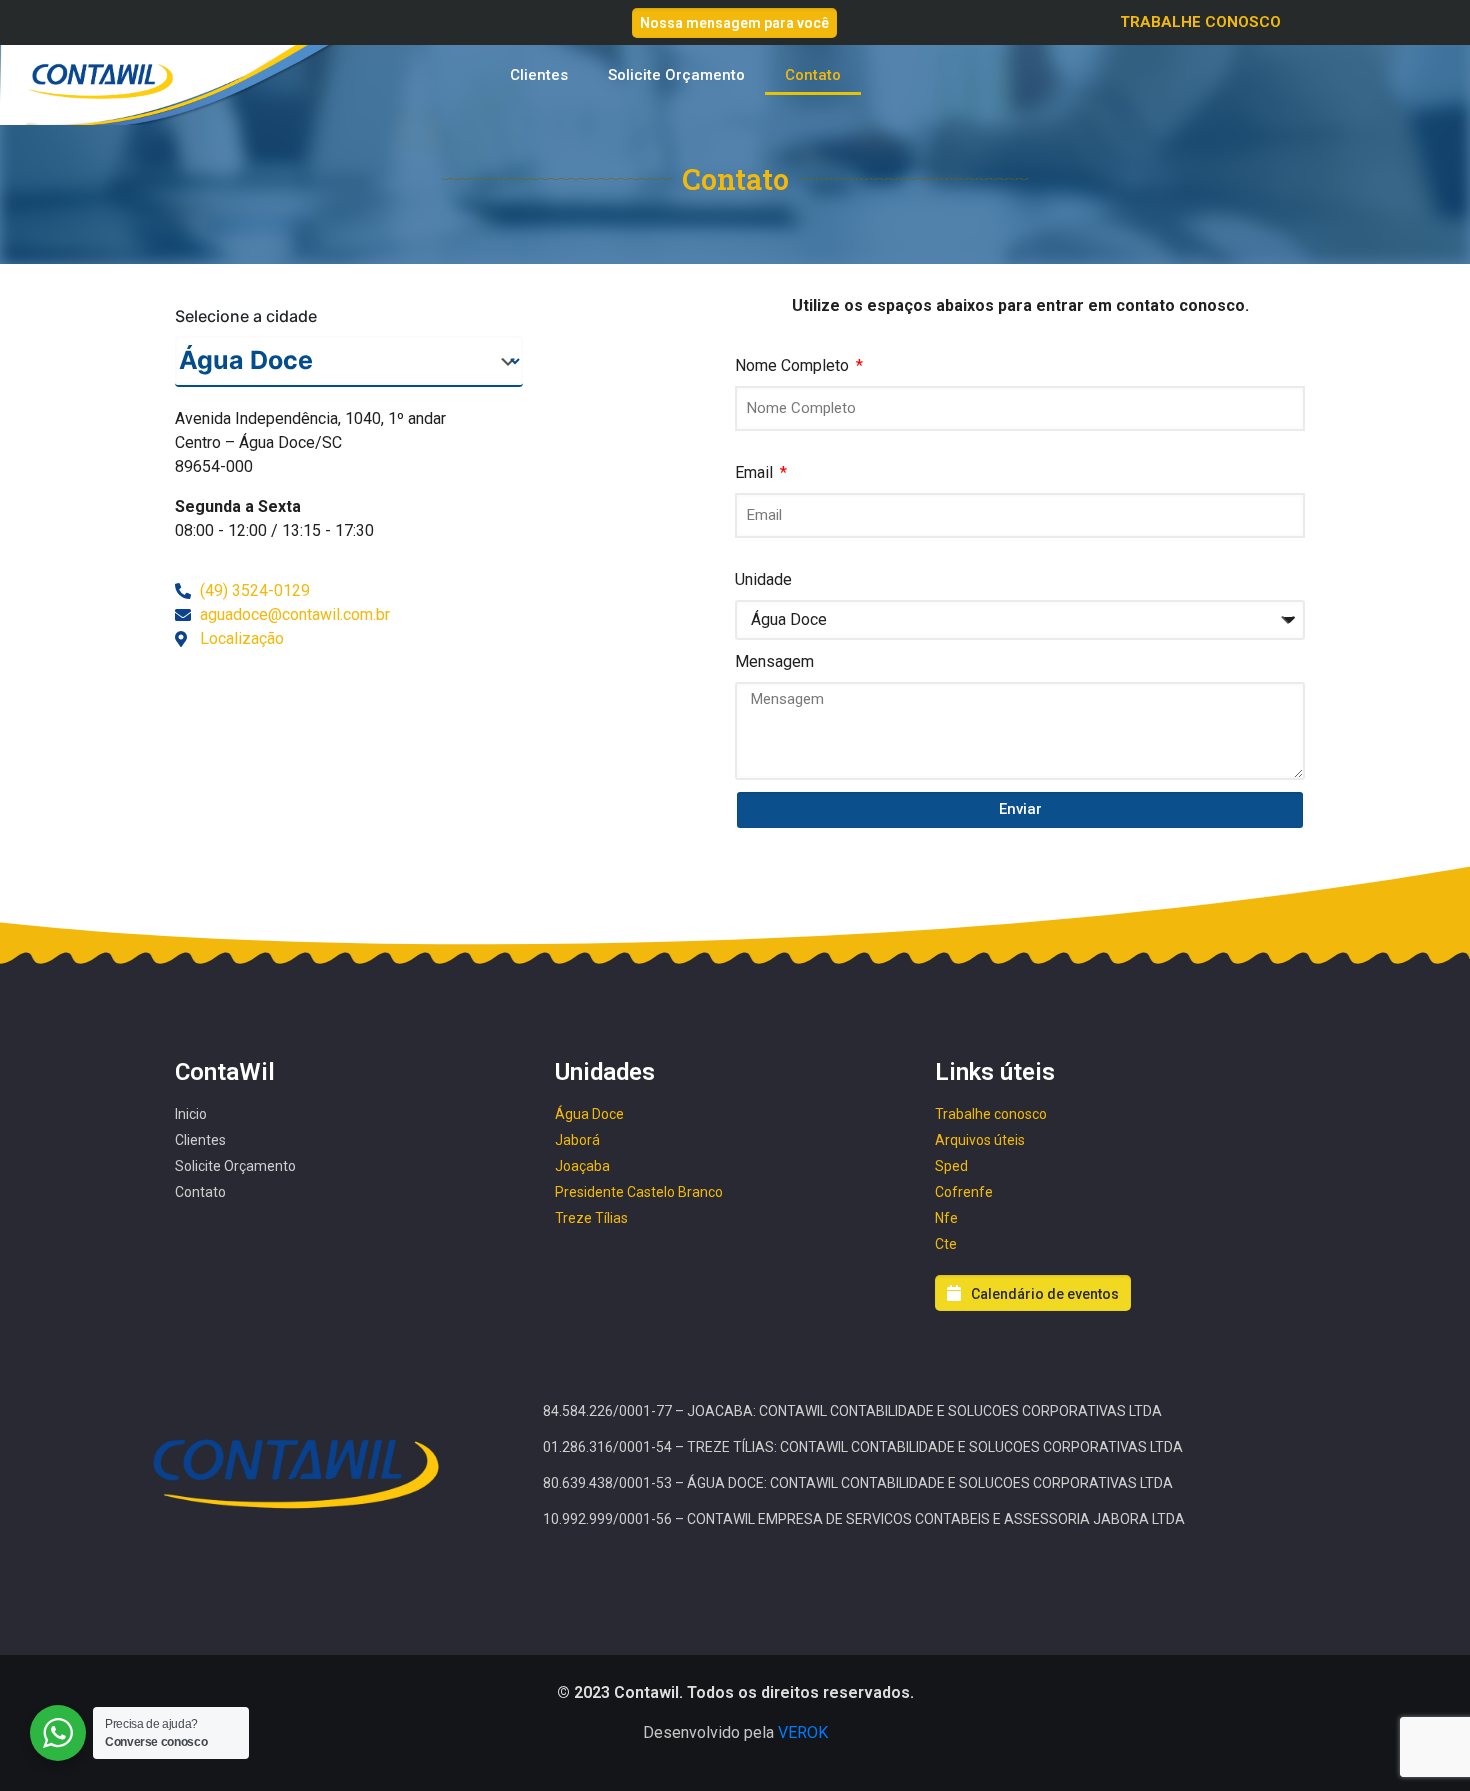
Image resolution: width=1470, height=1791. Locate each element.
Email (756, 472)
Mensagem (774, 661)
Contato (813, 75)
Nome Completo (794, 365)
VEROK (803, 1732)
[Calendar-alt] (183, 28)
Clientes (539, 75)
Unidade (763, 579)
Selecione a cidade (246, 316)
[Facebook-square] (215, 28)
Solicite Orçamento (676, 75)
